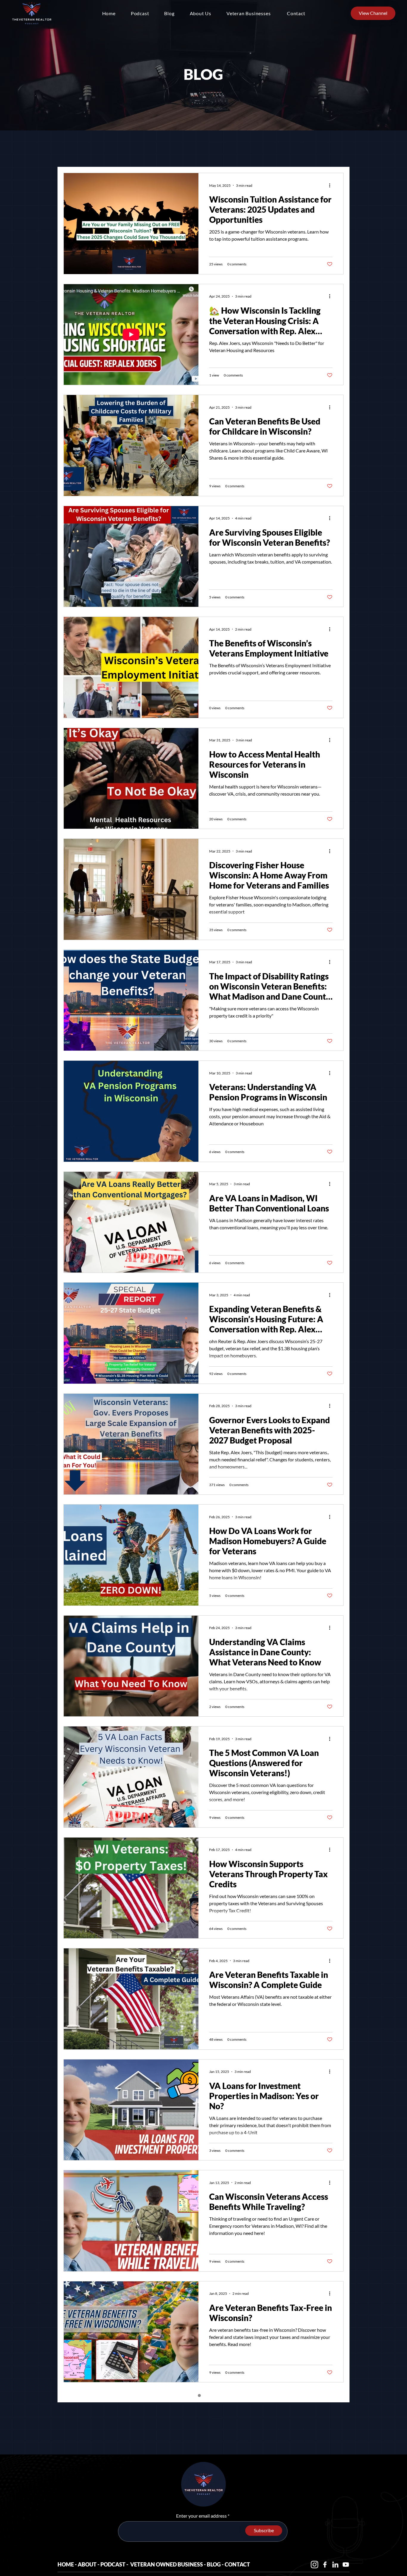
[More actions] (332, 185)
